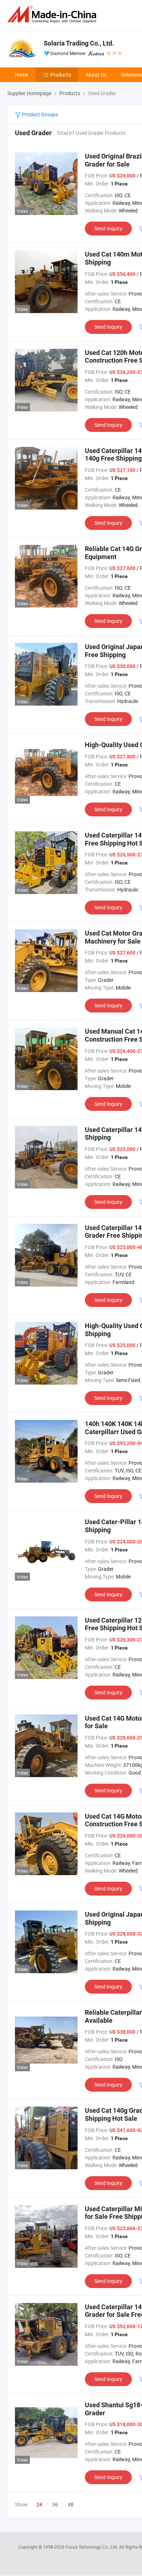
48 (71, 2504)
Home (21, 75)
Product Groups (39, 114)
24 (39, 2505)
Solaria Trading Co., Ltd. (79, 43)
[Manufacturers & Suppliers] (53, 14)
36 (55, 2504)
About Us (96, 75)
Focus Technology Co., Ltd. (92, 2547)
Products (61, 75)
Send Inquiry (108, 228)
